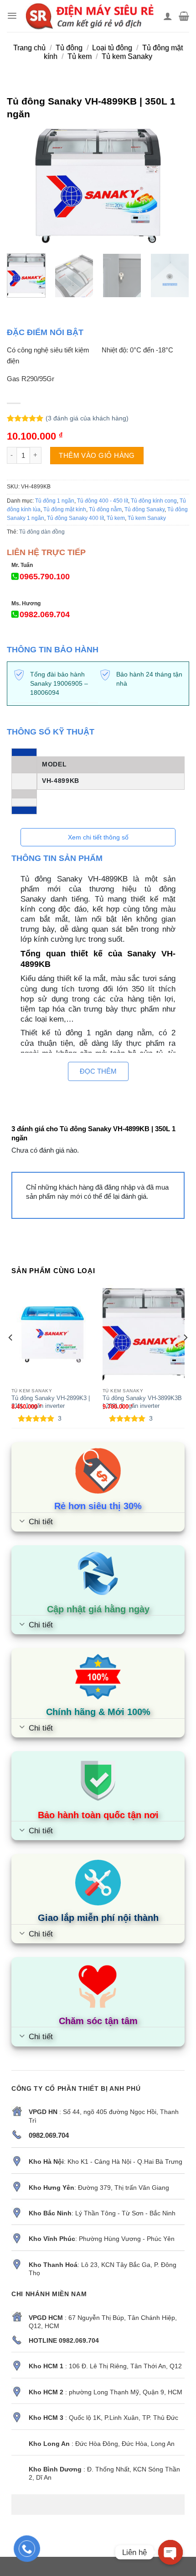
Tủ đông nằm (105, 509)
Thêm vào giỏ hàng (97, 455)
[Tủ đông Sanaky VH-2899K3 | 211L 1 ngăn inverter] (52, 1334)
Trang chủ (29, 48)
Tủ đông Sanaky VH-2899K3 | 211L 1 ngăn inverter (51, 1402)
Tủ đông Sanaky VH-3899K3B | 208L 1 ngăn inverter (142, 1402)
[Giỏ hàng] (184, 16)
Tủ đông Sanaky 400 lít (75, 518)
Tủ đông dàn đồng (42, 532)
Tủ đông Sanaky (144, 509)
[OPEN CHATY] (170, 2552)
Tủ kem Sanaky (127, 56)
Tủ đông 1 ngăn (55, 501)
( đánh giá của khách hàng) (87, 418)
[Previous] (22, 186)
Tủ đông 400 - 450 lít (103, 501)
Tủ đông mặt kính (65, 509)
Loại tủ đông (112, 48)
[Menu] (12, 16)
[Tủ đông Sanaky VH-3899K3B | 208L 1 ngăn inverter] (144, 1334)
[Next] (174, 186)
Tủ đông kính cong (154, 501)
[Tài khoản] (168, 16)
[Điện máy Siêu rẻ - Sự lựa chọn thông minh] (90, 16)
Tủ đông (69, 48)
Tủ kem (80, 56)
